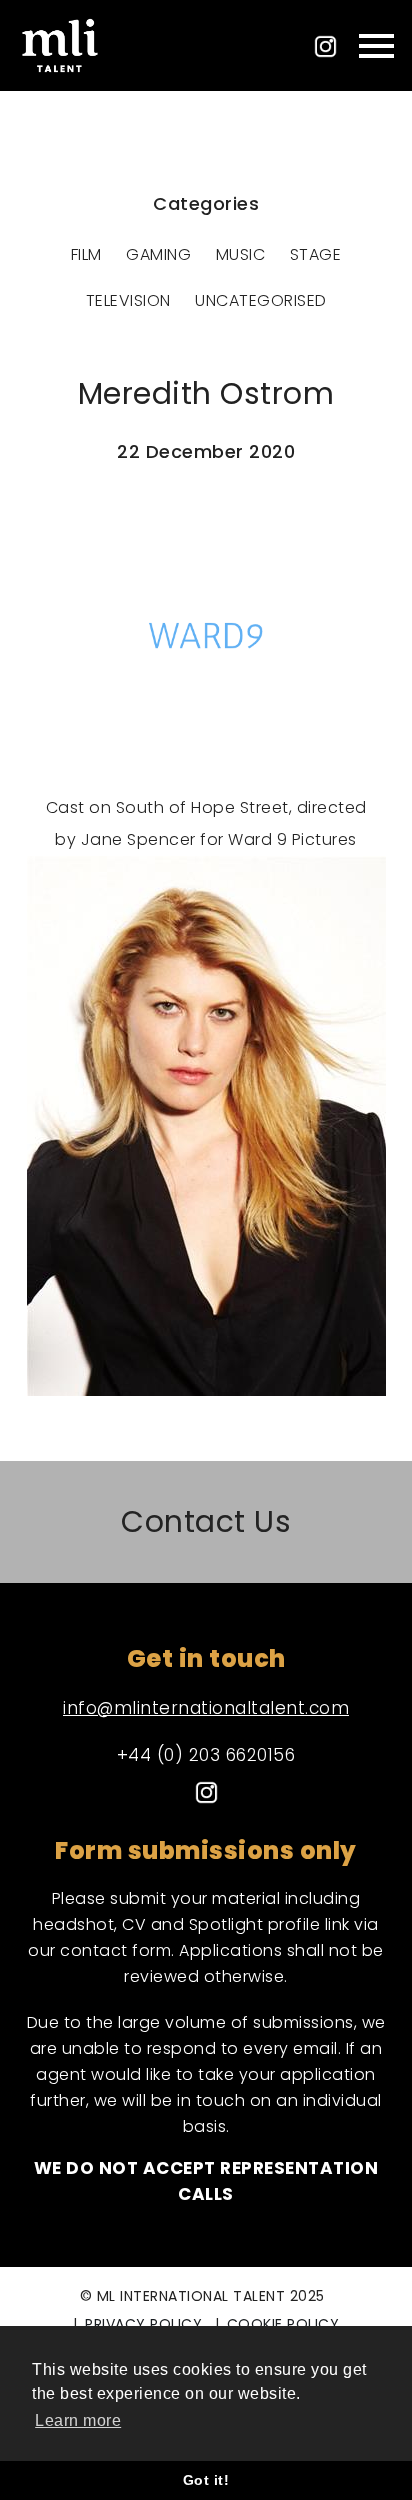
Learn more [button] (78, 2420)
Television (128, 300)
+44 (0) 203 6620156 (206, 1755)
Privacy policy (143, 2324)
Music (241, 254)
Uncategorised (261, 300)
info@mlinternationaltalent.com (206, 1708)
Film (86, 254)
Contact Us (206, 1522)
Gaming (158, 254)
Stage (316, 254)
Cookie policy (283, 2324)
